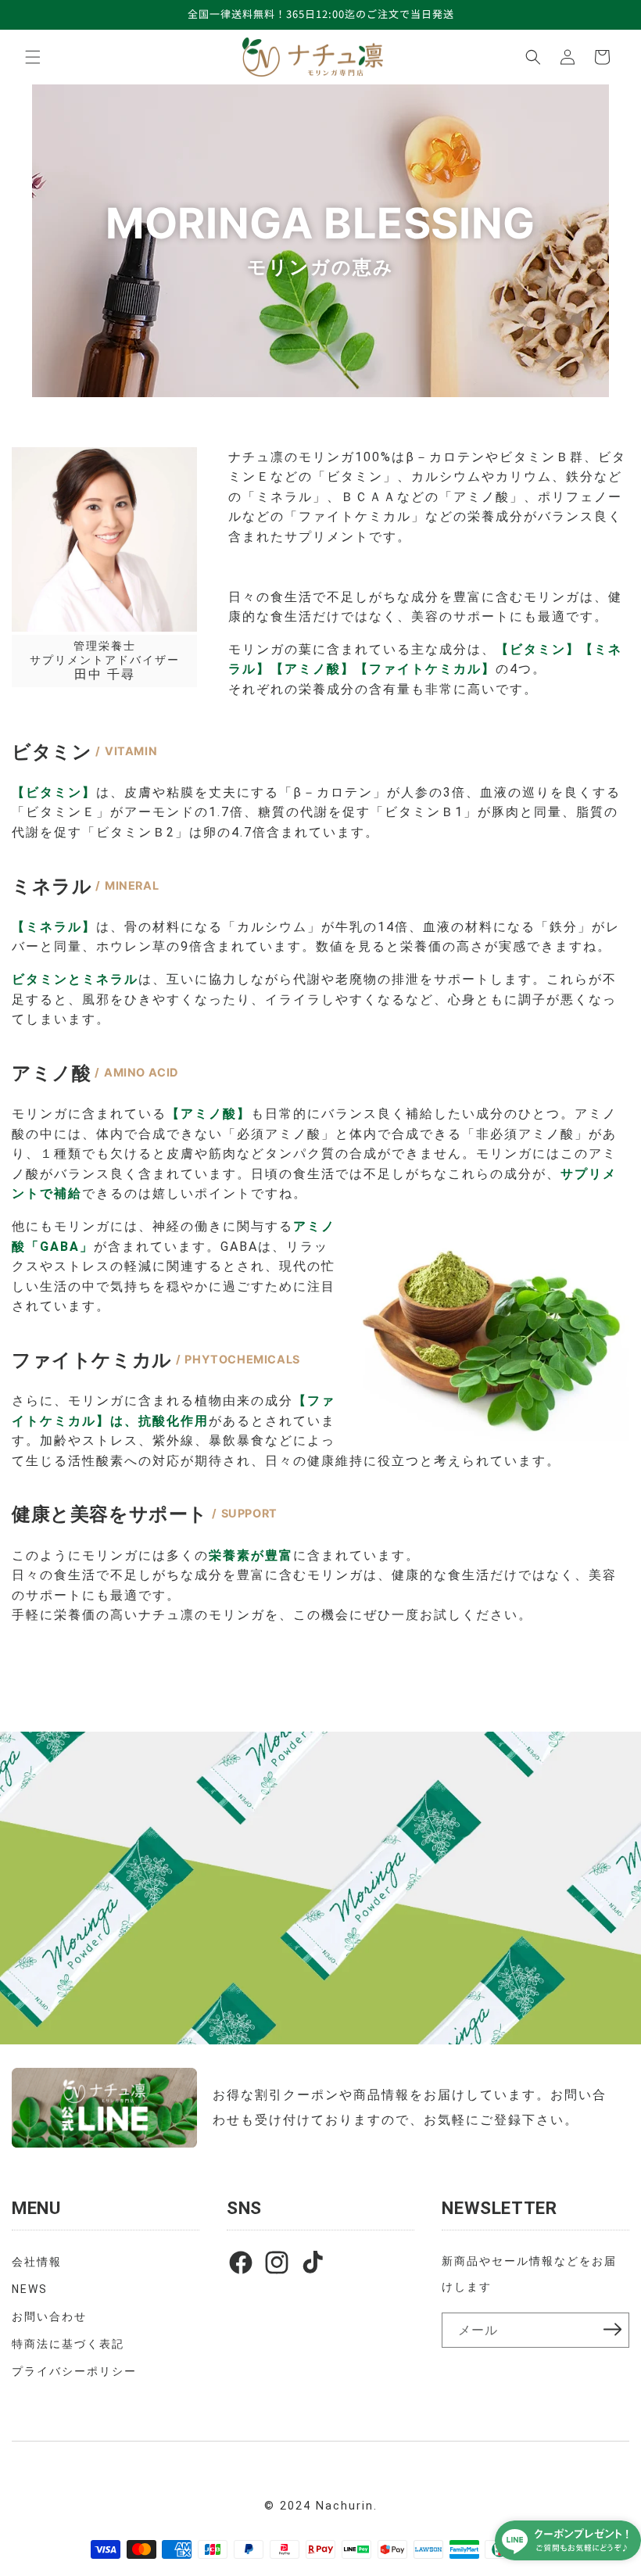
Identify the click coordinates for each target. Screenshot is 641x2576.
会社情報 (37, 2262)
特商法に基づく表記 (68, 2344)
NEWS (30, 2289)
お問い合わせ (49, 2316)
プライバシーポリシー (74, 2371)
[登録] (612, 2330)
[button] (33, 57)
